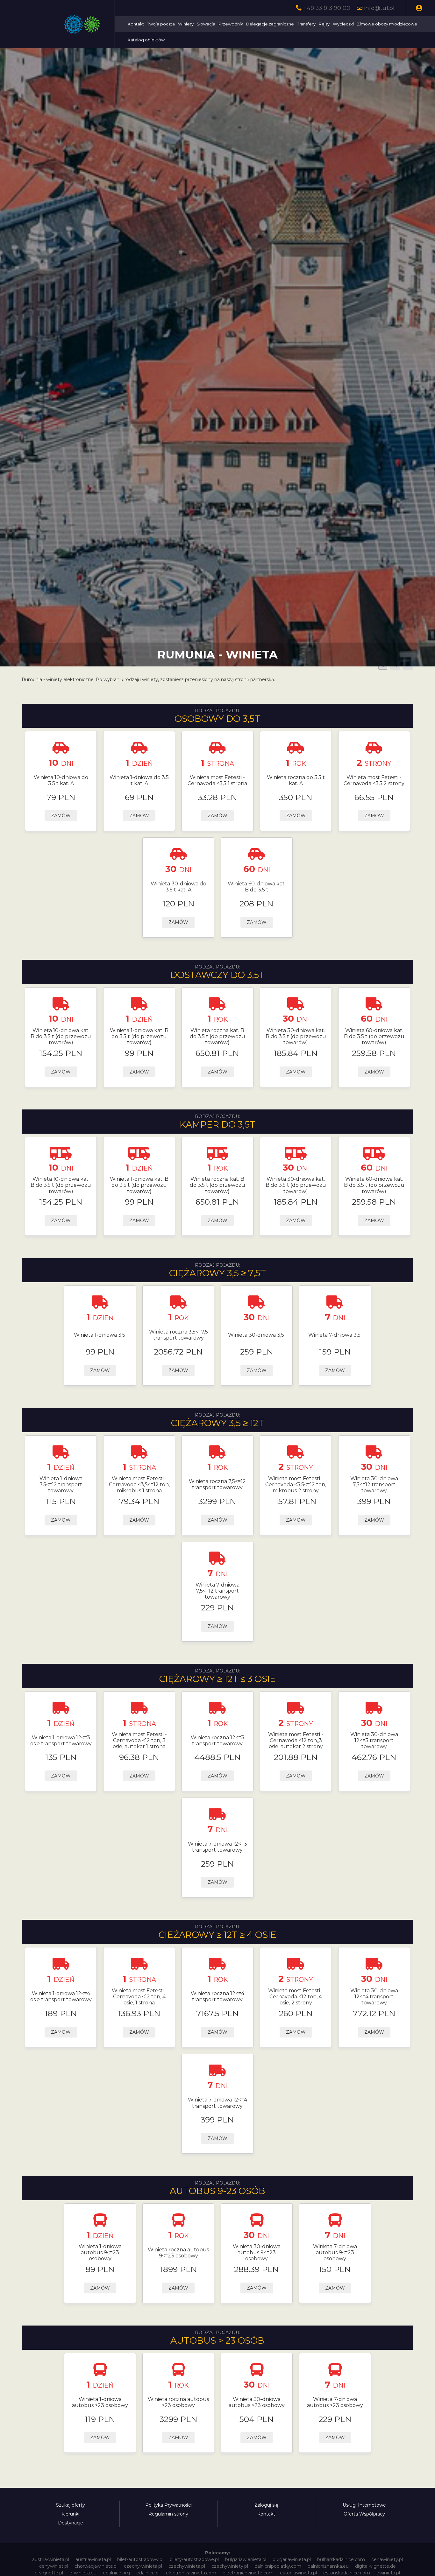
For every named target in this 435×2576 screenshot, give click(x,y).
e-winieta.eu (83, 2573)
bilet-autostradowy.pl (140, 2559)
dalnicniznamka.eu (328, 2566)
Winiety (186, 24)
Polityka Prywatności (168, 2505)
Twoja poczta (161, 24)
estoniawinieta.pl (298, 2573)
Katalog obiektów (146, 40)
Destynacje (71, 2523)
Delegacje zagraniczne (270, 24)
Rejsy (324, 24)
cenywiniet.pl (54, 2566)
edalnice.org (116, 2573)
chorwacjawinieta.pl (96, 2566)
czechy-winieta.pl (143, 2566)
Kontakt (136, 24)
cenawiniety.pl (387, 2559)
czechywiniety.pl (230, 2566)
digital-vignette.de (375, 2566)
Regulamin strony (168, 2514)
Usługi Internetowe (364, 2505)
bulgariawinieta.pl (292, 2559)
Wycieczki (343, 24)
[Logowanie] (419, 8)
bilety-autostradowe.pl (194, 2559)
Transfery (306, 24)
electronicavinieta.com (191, 2573)
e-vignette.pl (49, 2573)
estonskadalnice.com (347, 2573)
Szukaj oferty (71, 2505)
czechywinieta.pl (187, 2566)
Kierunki (70, 2514)
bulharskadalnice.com (341, 2559)
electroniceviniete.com (248, 2573)
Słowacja (206, 24)
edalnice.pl (148, 2573)
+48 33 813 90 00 (327, 8)
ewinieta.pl (388, 2573)
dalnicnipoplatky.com (278, 2566)
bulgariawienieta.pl (246, 2559)
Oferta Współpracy (364, 2514)
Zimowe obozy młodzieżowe (387, 24)
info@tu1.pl (379, 8)
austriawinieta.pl (93, 2559)
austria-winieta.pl (51, 2559)
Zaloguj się (266, 2505)
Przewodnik (231, 24)
